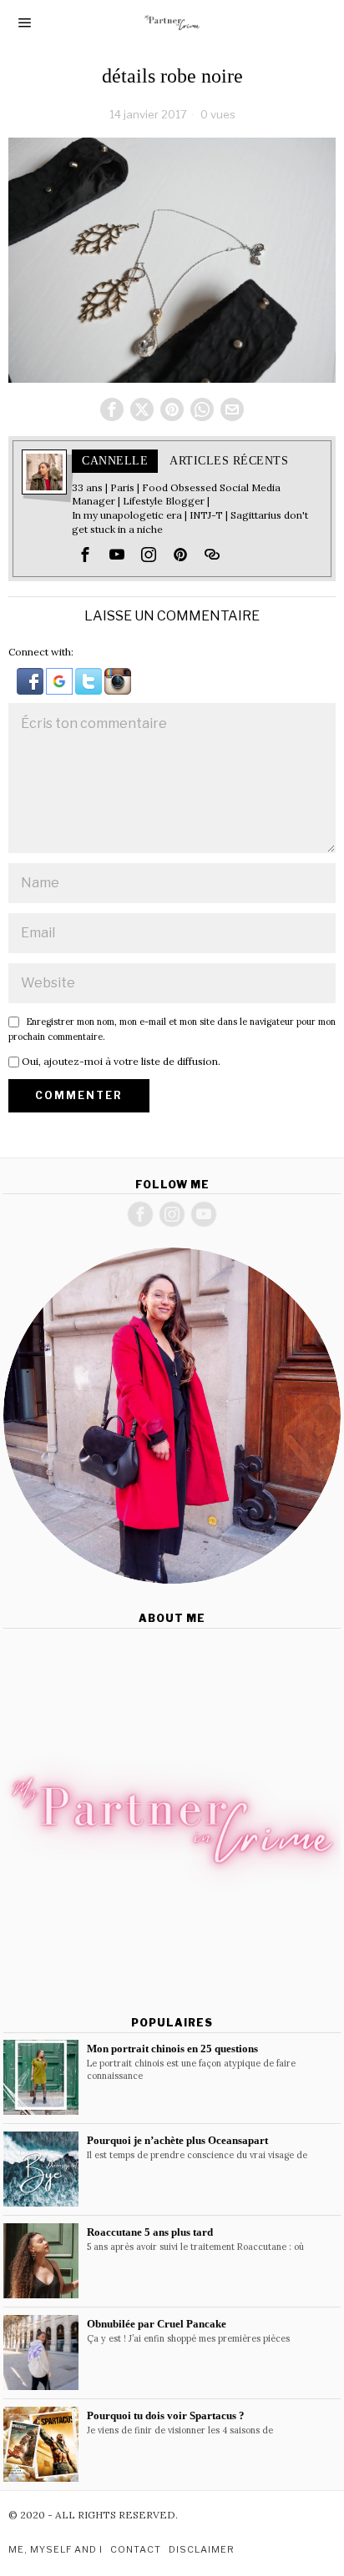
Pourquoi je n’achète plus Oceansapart (177, 2140)
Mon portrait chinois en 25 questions (172, 2049)
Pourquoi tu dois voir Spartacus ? (166, 2415)
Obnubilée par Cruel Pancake (157, 2324)
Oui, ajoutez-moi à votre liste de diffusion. (120, 1061)
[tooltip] (112, 409)
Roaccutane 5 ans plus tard (150, 2232)
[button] (31, 680)
